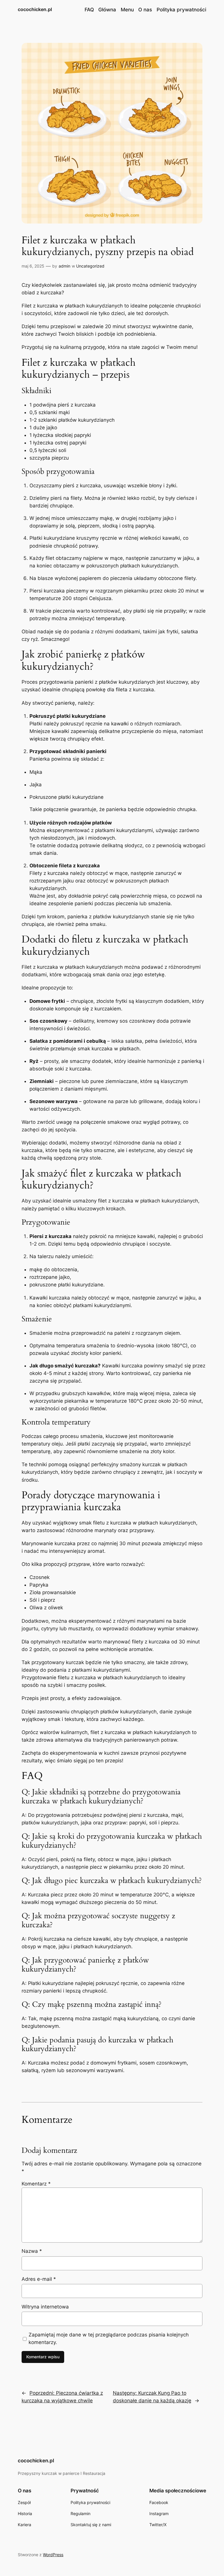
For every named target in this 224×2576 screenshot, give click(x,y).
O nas (145, 10)
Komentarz (36, 2184)
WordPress (53, 2555)
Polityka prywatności (181, 10)
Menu (127, 10)
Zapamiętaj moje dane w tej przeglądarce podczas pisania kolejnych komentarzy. (109, 2338)
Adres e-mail (39, 2279)
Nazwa (32, 2251)
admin (64, 266)
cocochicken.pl (35, 9)
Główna (107, 10)
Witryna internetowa (45, 2307)
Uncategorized (90, 266)
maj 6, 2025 (33, 266)
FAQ (89, 10)
